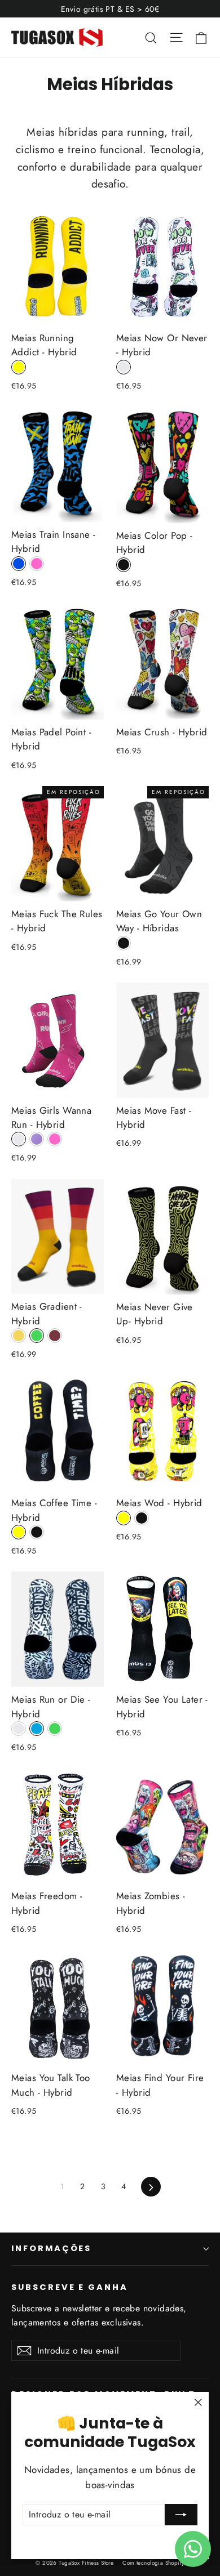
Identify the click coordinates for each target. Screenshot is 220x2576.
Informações (51, 2248)
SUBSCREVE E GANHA (70, 2287)
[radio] (19, 367)
